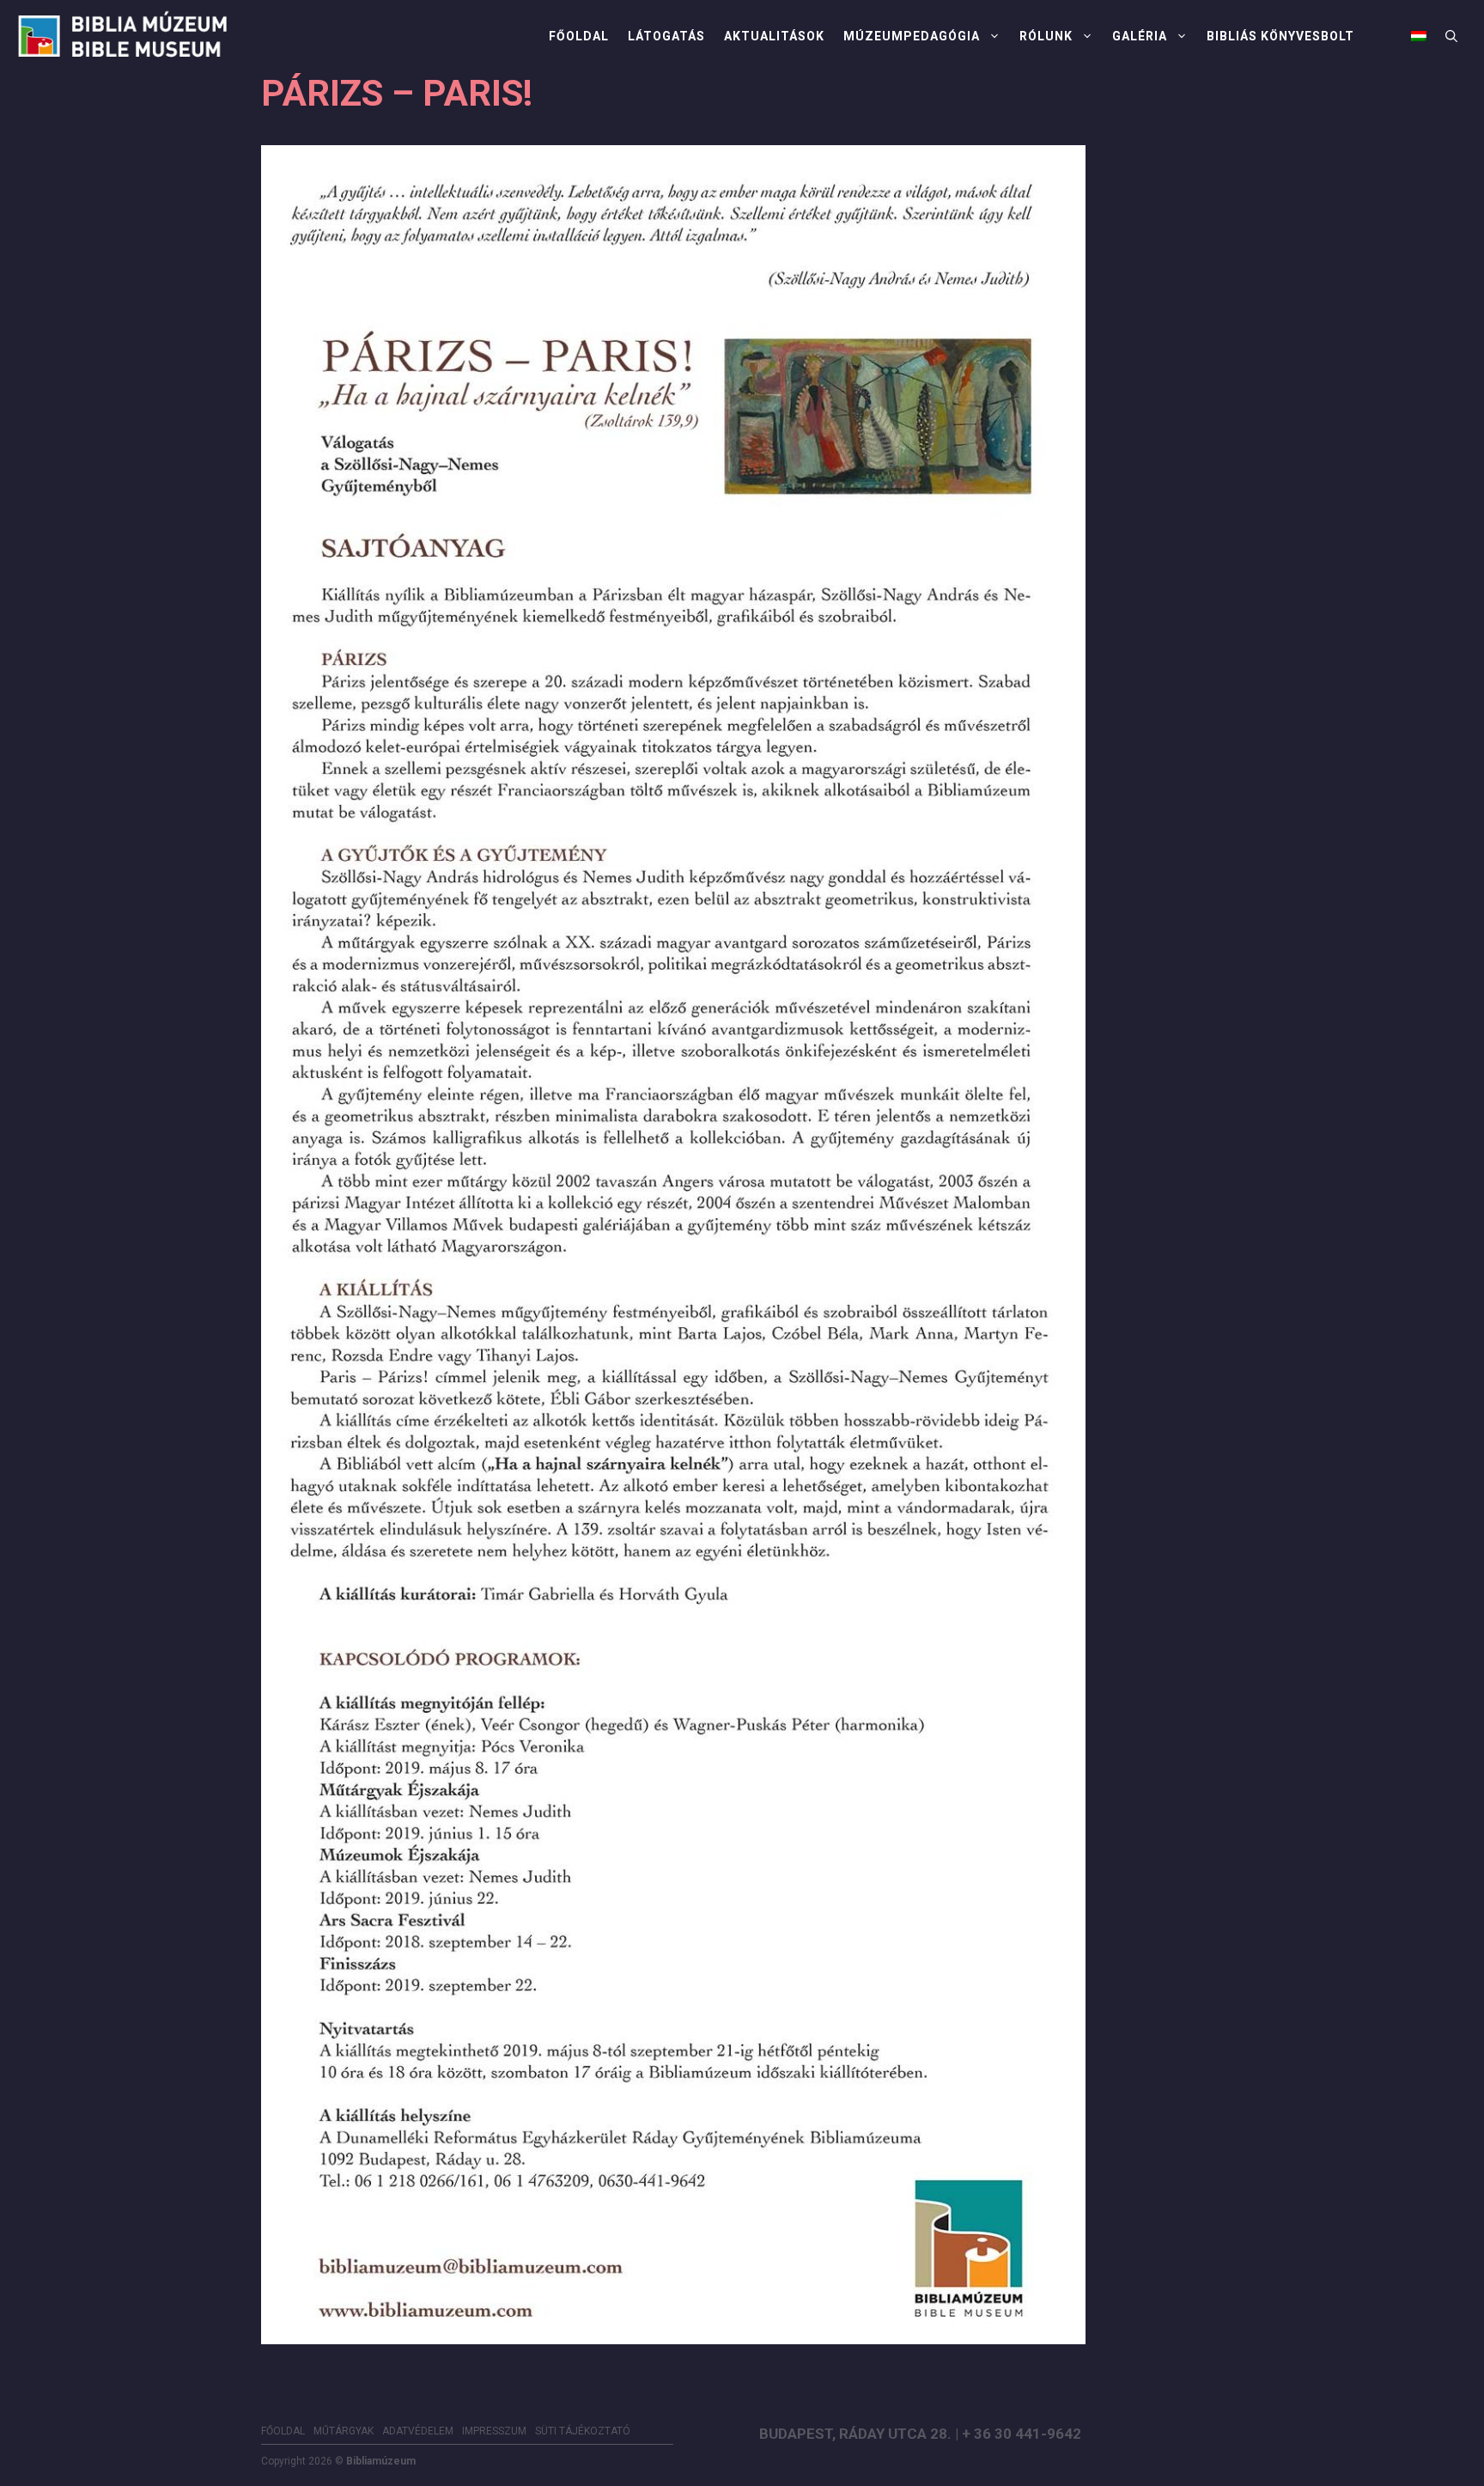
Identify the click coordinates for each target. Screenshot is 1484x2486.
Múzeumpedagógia (912, 36)
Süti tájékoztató (583, 2431)
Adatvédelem (418, 2431)
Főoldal (579, 36)
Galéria (1140, 36)
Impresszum (494, 2431)
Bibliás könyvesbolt (1280, 36)
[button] (1451, 36)
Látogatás (666, 36)
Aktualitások (774, 36)
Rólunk (1046, 36)
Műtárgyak (344, 2431)
